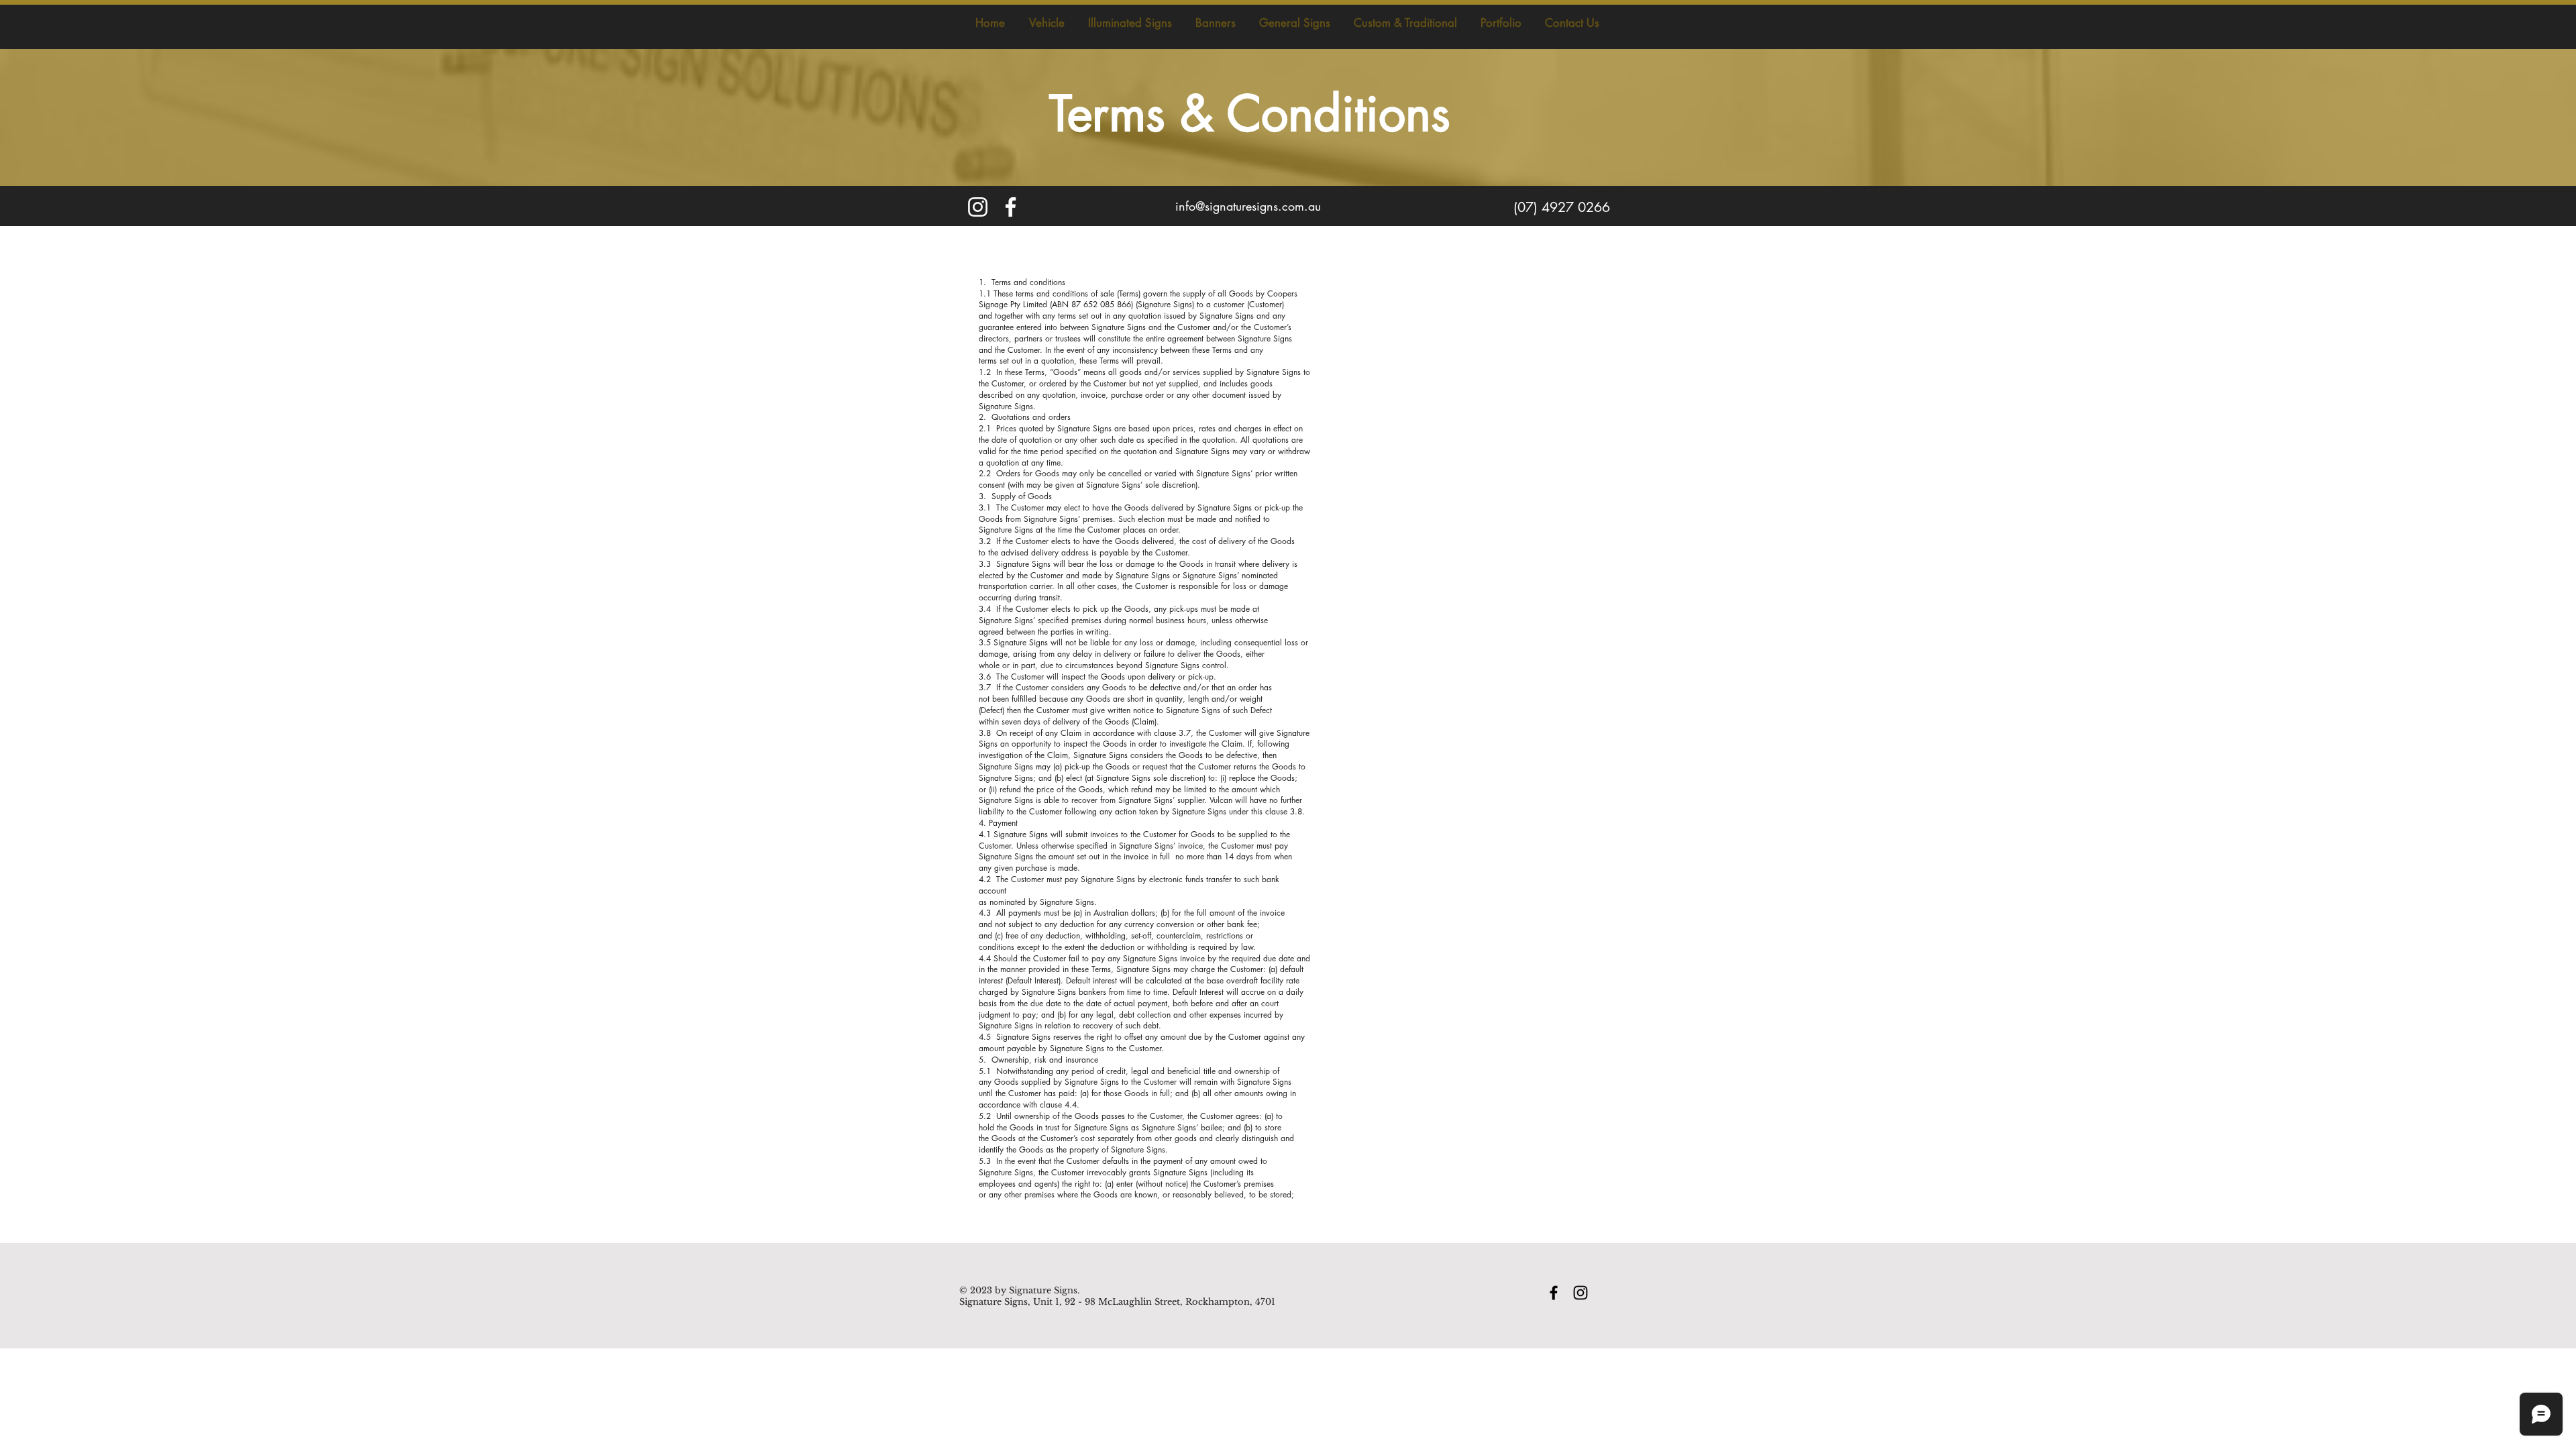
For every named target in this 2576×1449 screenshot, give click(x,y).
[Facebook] (1011, 207)
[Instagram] (978, 207)
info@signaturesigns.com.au (1248, 206)
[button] (1046, 23)
